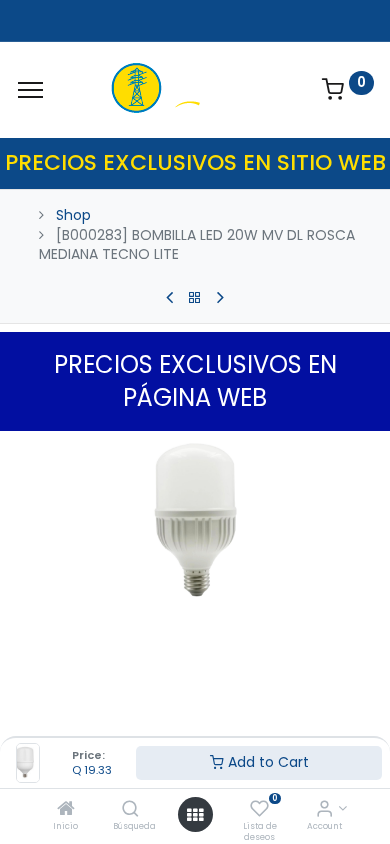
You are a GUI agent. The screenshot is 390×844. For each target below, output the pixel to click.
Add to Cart (266, 762)
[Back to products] (195, 298)
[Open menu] (195, 815)
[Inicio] (66, 810)
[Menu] (30, 90)
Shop (73, 215)
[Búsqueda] (130, 810)
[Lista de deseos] (259, 810)
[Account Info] (324, 810)
